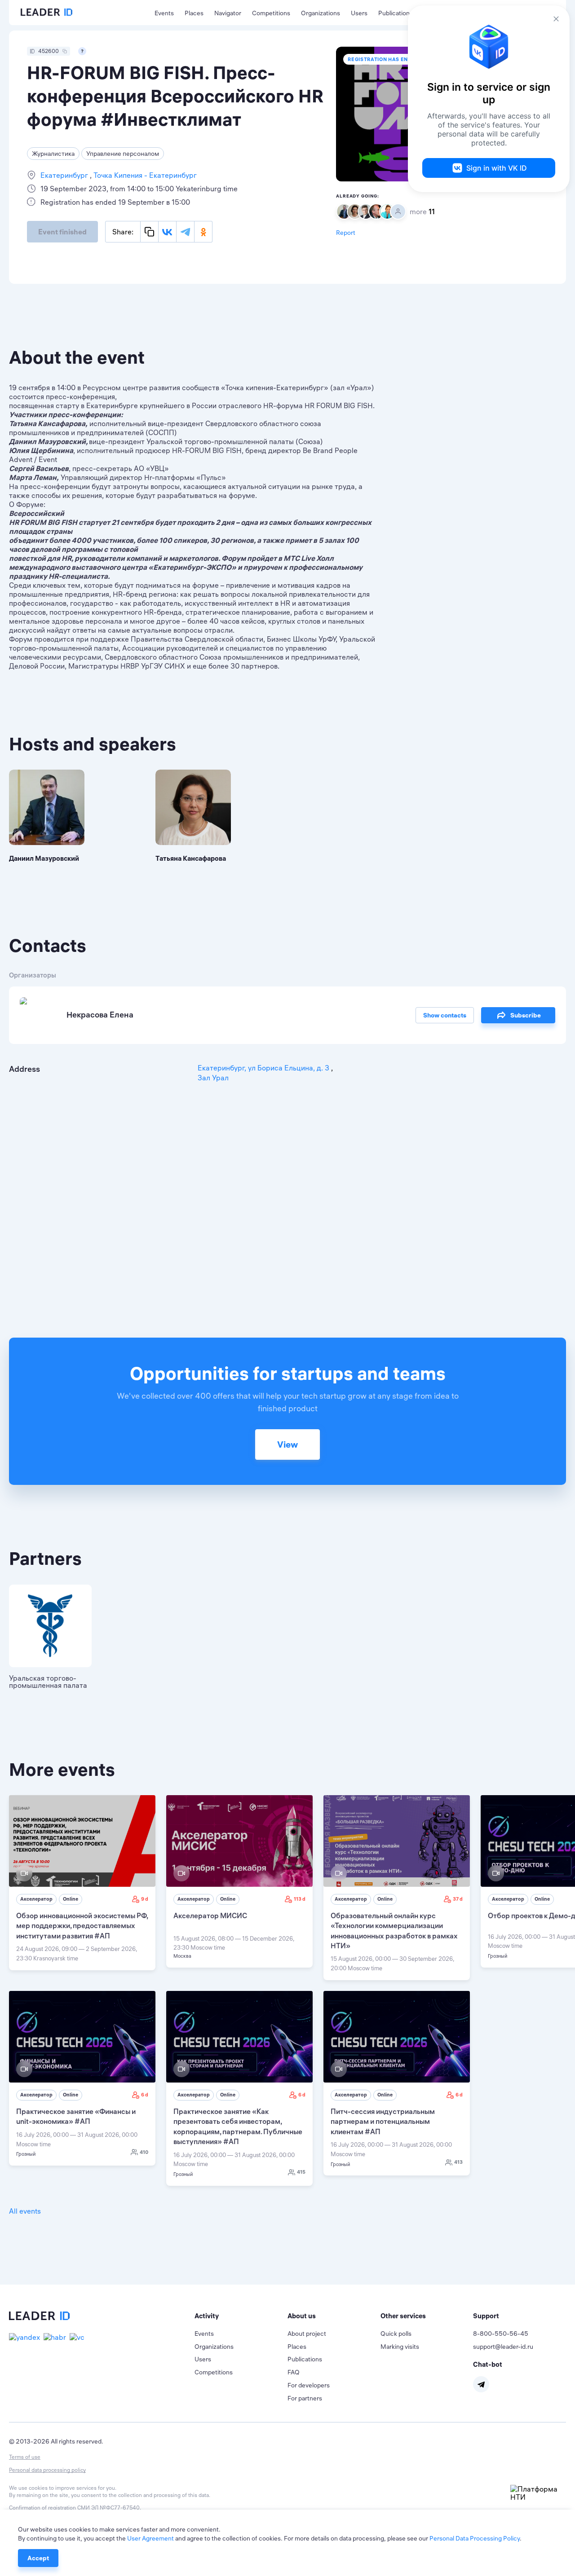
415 (301, 2172)
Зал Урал (213, 1078)
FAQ (294, 2372)
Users (359, 13)
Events (164, 13)
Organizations (321, 13)
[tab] (241, 2316)
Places (194, 13)
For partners (305, 2398)
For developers (309, 2385)
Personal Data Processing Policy (475, 2538)
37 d (458, 1899)
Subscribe (526, 1015)
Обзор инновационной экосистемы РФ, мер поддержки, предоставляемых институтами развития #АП (82, 1926)
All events (25, 2211)
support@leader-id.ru (503, 2347)
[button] (241, 2316)
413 (458, 2162)
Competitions (271, 13)
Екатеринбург (65, 175)
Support (486, 2316)
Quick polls (396, 2334)
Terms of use (25, 2457)
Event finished (62, 232)
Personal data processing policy (47, 2470)
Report (346, 233)
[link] (82, 1883)
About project (307, 2334)
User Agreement (150, 2538)
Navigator (228, 13)
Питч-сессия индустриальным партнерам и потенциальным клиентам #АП (383, 2121)
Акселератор (36, 1899)
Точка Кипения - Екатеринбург (144, 175)
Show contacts (445, 1015)
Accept (38, 2558)
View (287, 1444)
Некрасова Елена (100, 1015)
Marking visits (400, 2347)
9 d (145, 1899)
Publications (396, 13)
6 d (145, 2095)
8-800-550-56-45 (501, 2334)
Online (71, 1899)
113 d (300, 1899)
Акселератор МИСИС (210, 1915)
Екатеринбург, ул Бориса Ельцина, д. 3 (264, 1068)
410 (144, 2152)
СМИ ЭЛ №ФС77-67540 (108, 2508)
